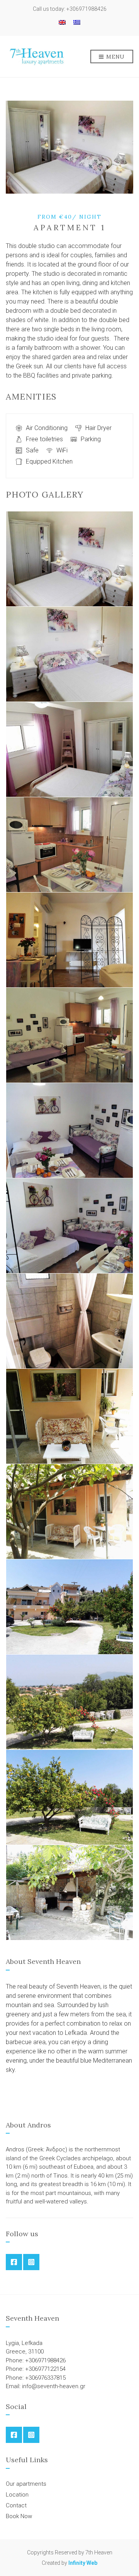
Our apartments (26, 2484)
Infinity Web (83, 2563)
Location (17, 2495)
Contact (16, 2505)
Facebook (14, 2262)
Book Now (19, 2516)
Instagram (31, 2262)
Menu (115, 57)
